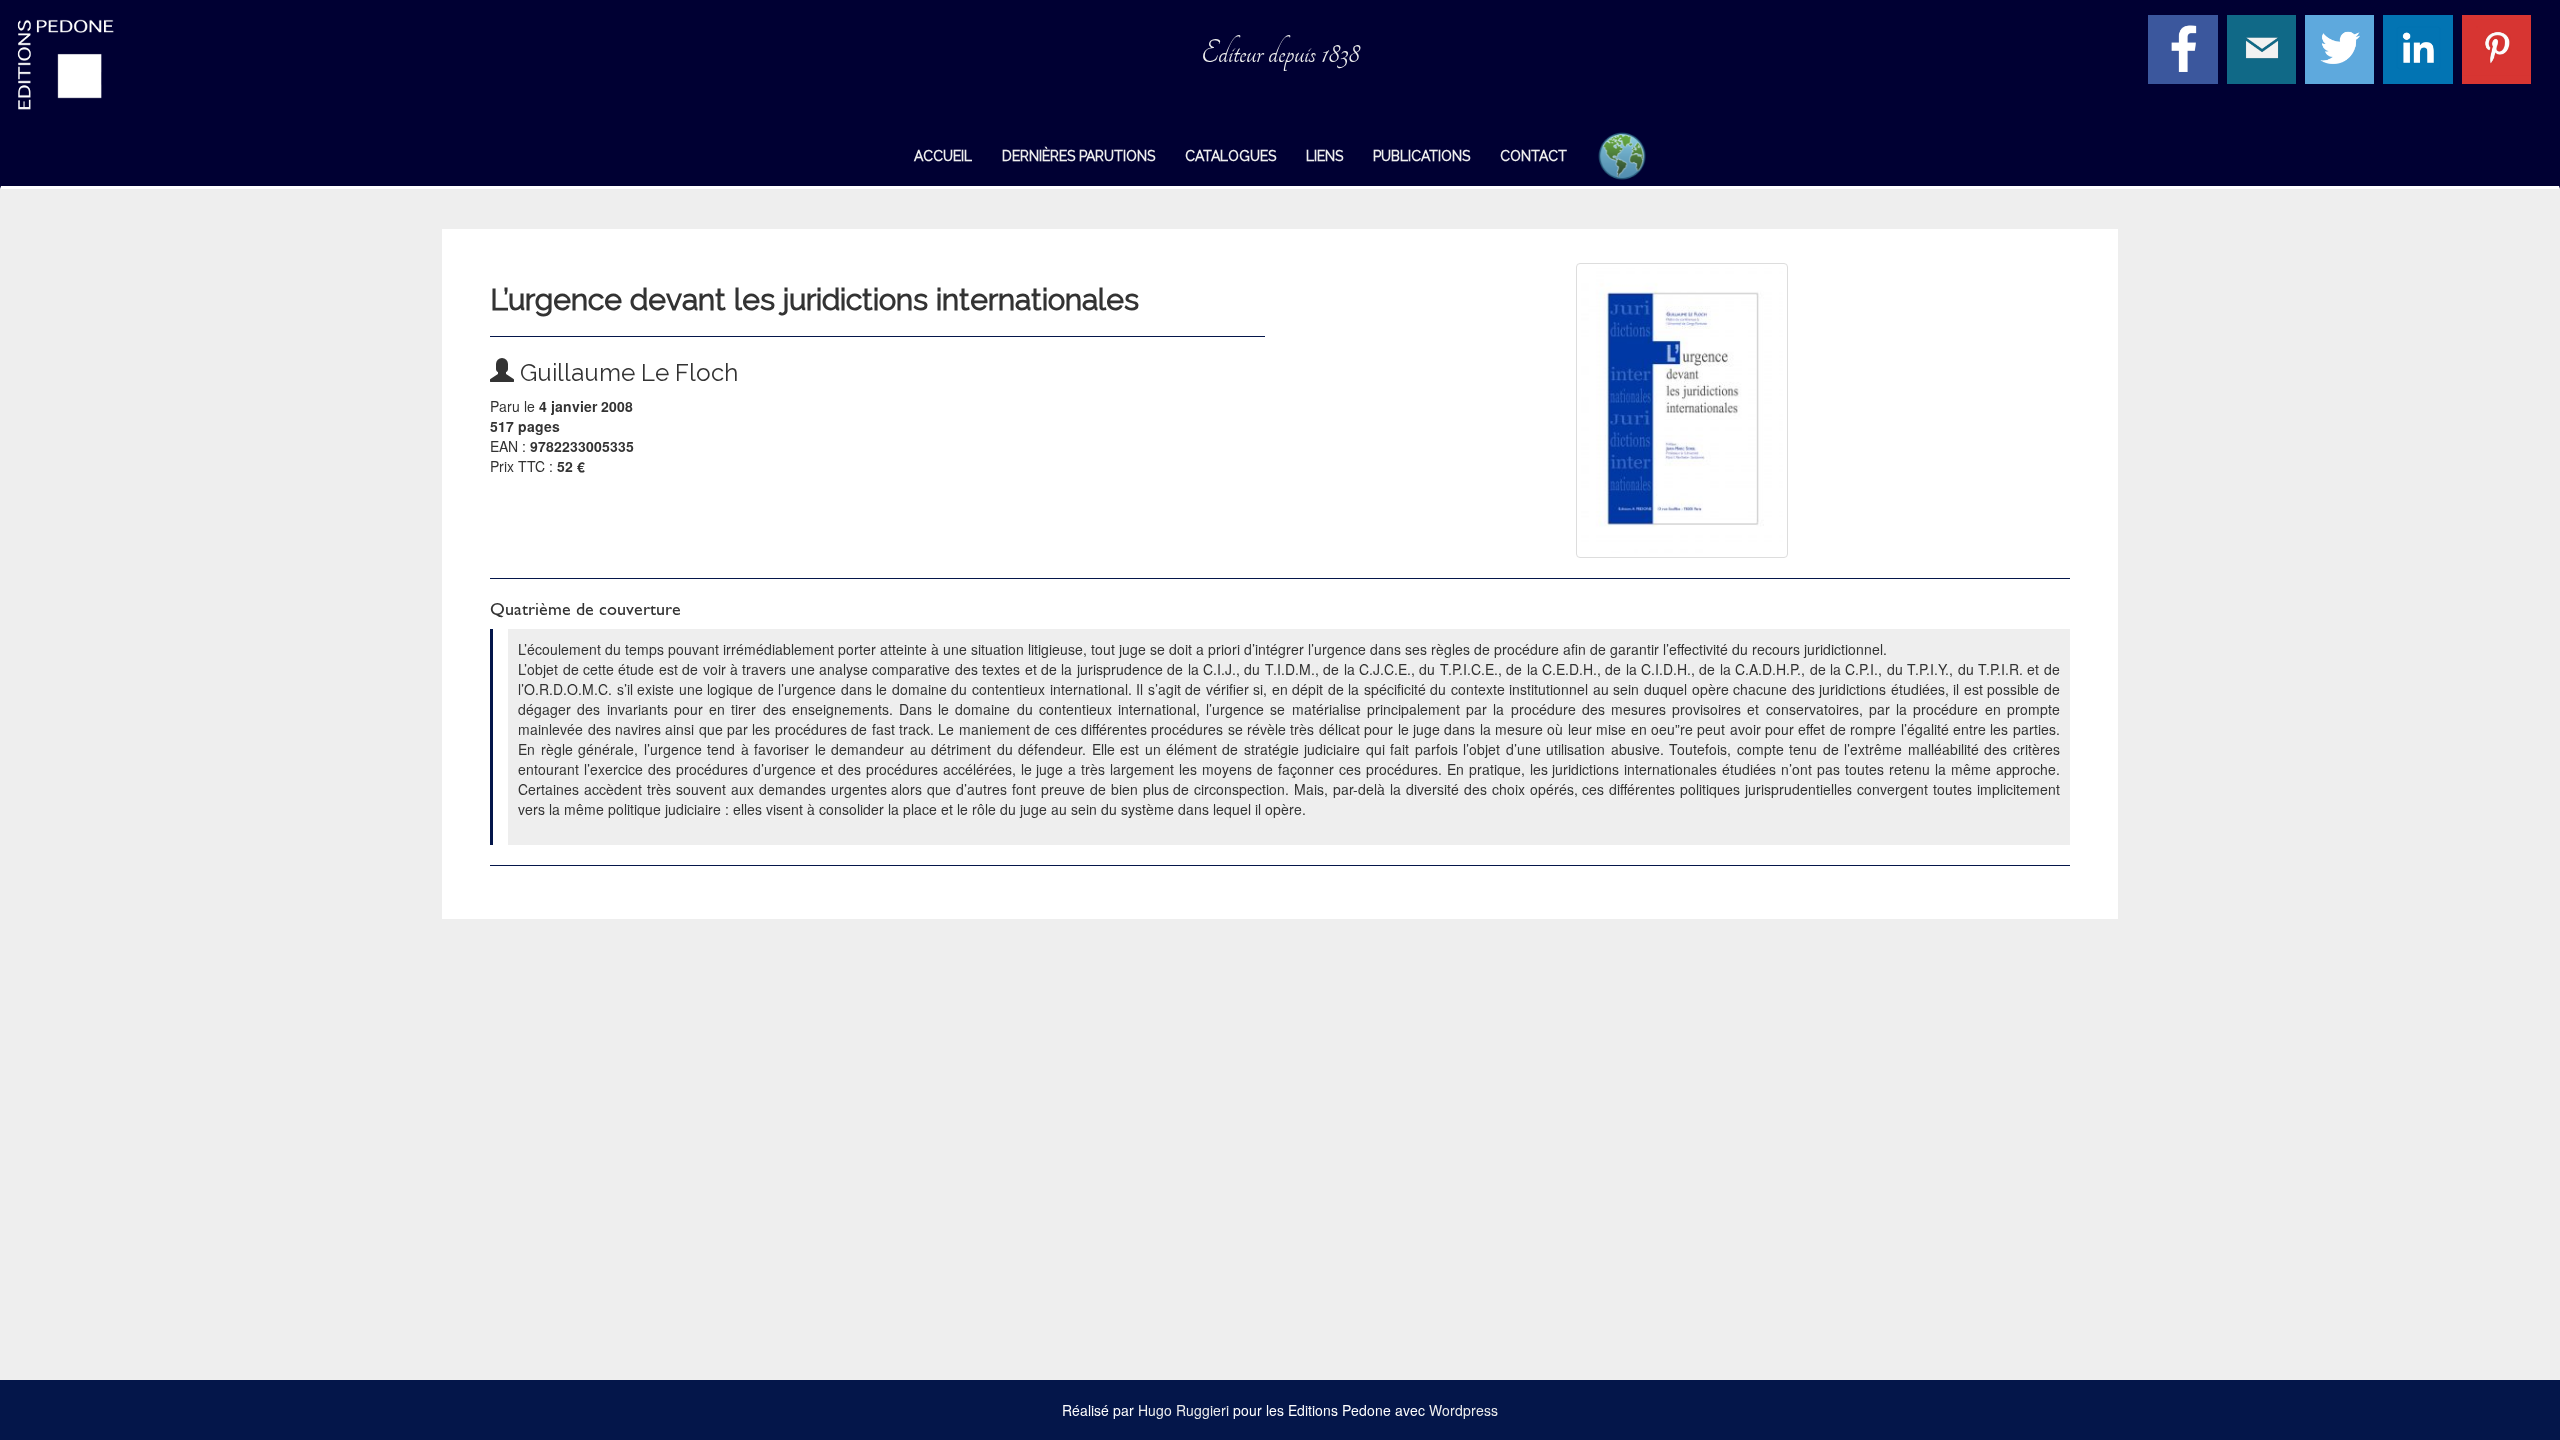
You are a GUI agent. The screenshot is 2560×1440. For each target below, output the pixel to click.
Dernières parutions (1078, 156)
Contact (1533, 156)
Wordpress (1463, 1410)
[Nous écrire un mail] (2264, 47)
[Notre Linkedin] (2420, 47)
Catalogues (1230, 156)
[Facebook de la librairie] (2185, 47)
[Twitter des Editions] (2342, 47)
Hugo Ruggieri (1183, 1410)
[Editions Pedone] (213, 65)
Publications (1421, 156)
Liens (1324, 156)
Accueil (943, 156)
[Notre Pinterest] (2499, 47)
